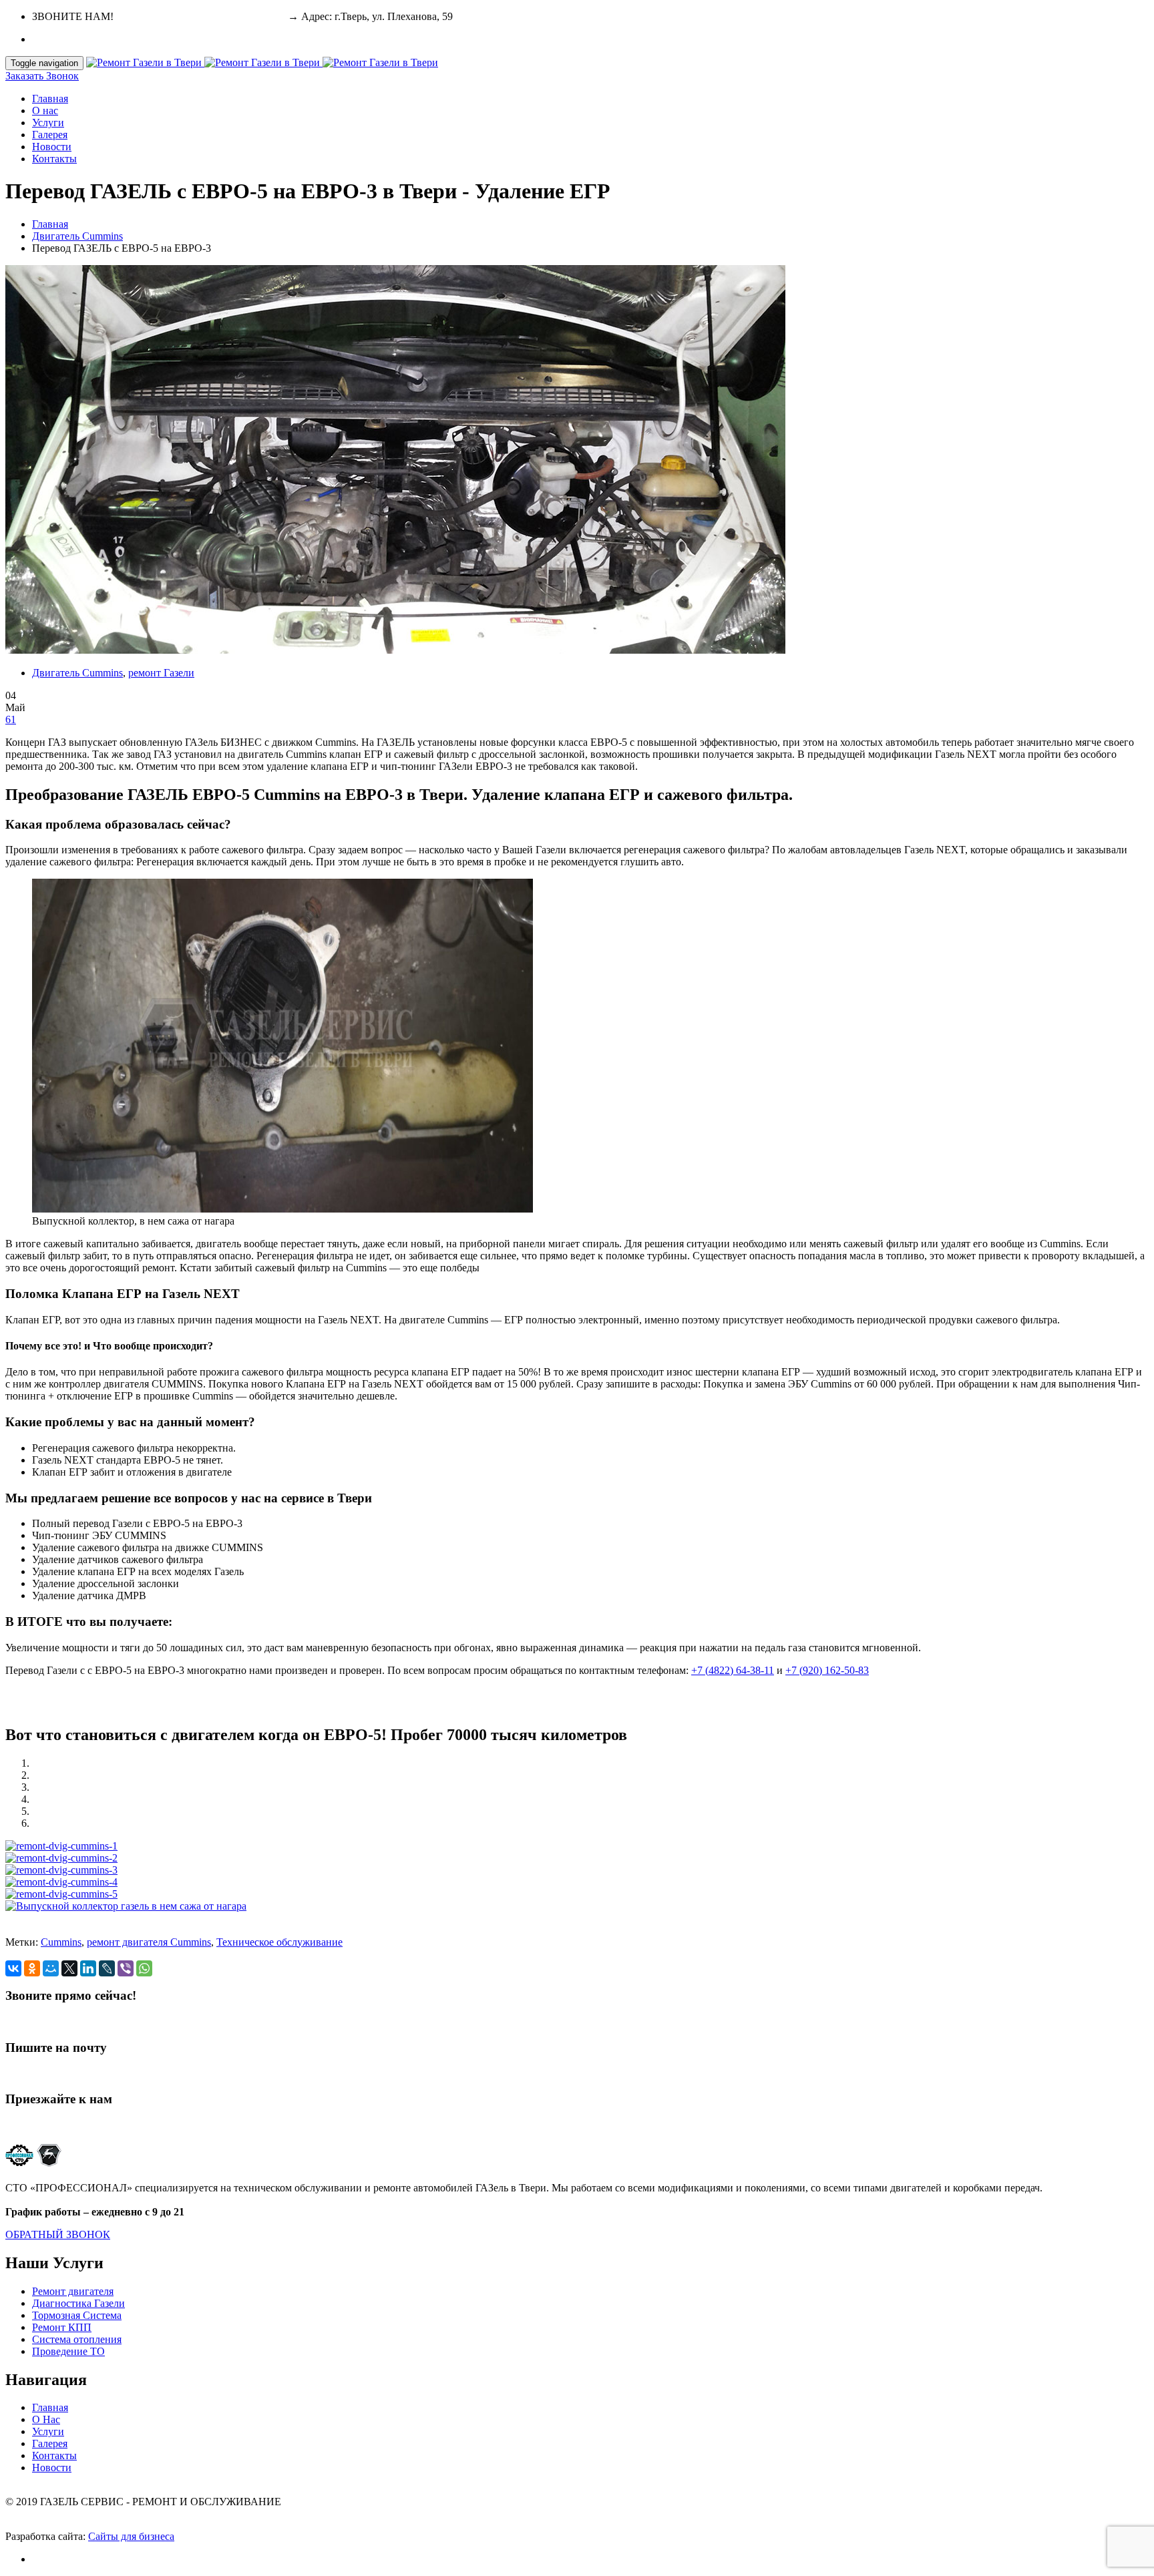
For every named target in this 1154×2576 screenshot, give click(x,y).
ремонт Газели (161, 673)
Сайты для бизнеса (131, 2536)
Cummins (61, 1942)
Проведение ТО (68, 2351)
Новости (52, 147)
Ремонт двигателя (73, 2291)
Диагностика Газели (78, 2303)
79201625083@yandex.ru (61, 2073)
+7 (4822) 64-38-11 (158, 16)
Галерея (50, 135)
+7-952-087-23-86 (246, 16)
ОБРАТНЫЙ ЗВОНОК (58, 2234)
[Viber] (126, 1968)
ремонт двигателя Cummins (149, 1942)
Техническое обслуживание (279, 1942)
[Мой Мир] (51, 1968)
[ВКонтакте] (13, 1968)
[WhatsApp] (144, 1968)
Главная (50, 98)
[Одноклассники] (32, 1968)
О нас (45, 111)
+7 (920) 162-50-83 (827, 1670)
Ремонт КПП (62, 2327)
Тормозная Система (77, 2315)
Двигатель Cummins (77, 236)
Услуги (48, 123)
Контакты (54, 159)
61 (11, 719)
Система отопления (77, 2339)
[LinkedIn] (88, 1968)
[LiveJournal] (107, 1968)
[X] (69, 1968)
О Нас (46, 2419)
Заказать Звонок (42, 76)
